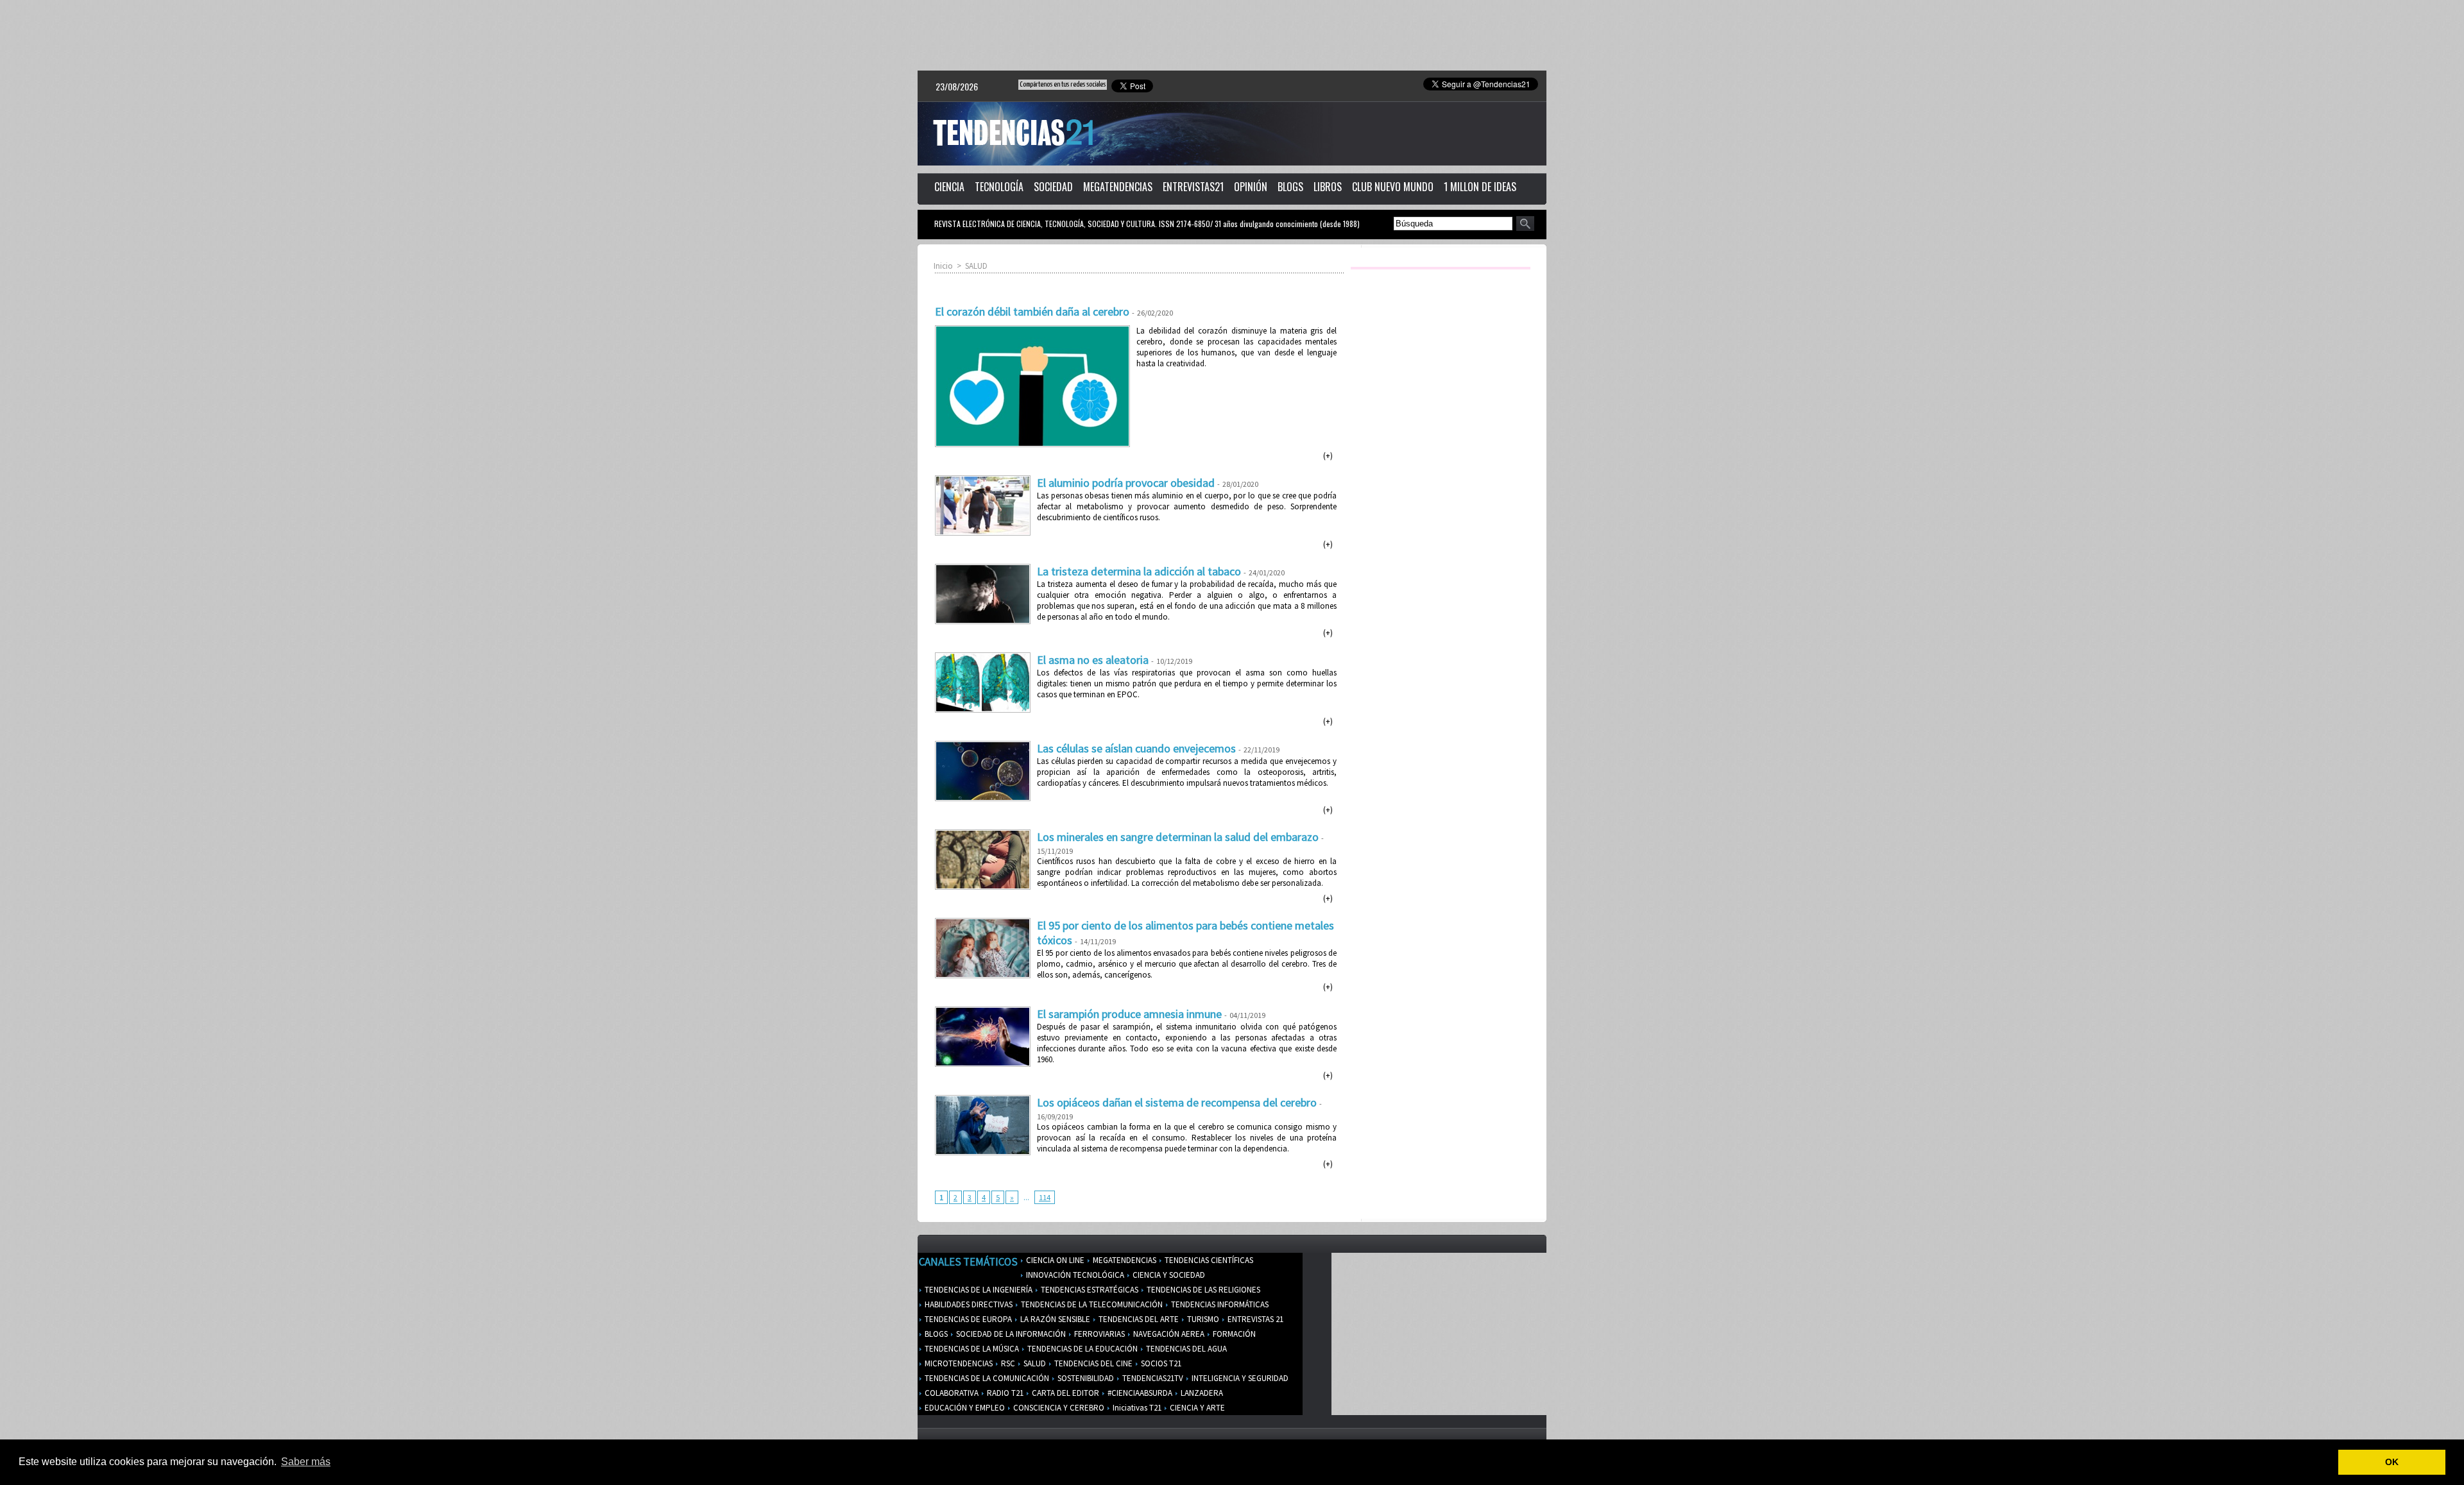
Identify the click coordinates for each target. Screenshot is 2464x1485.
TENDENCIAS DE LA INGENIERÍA (978, 1290)
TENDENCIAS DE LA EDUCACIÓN (1082, 1349)
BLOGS (1290, 187)
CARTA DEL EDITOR (1065, 1393)
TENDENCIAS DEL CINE (1092, 1363)
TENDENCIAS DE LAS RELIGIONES (1202, 1290)
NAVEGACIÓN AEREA (1168, 1334)
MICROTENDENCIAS (958, 1363)
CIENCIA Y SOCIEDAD (1168, 1275)
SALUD (976, 266)
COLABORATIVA (951, 1393)
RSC (1007, 1363)
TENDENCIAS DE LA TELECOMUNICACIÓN (1091, 1304)
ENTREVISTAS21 (1193, 187)
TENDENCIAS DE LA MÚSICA (971, 1349)
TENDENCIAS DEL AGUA (1185, 1349)
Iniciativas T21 (1136, 1408)
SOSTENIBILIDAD (1085, 1378)
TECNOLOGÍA (999, 187)
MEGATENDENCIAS (1118, 187)
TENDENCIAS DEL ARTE (1138, 1319)
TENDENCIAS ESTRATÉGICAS (1089, 1290)
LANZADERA (1201, 1393)
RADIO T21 (1004, 1393)
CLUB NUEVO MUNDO (1393, 187)
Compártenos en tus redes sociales (1063, 84)
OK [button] (2392, 1462)
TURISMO (1202, 1319)
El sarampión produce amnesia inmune (1129, 1014)
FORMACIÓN (1233, 1334)
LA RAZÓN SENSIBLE (1054, 1319)
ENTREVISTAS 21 (1254, 1319)
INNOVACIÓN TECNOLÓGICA (1074, 1275)
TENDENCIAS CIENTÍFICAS (1208, 1260)
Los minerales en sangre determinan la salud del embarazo (1178, 837)
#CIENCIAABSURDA (1139, 1393)
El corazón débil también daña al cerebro (1032, 311)
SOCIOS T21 (1160, 1363)
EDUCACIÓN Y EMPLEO (964, 1408)
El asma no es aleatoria (1093, 660)
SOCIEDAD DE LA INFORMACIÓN (1010, 1334)
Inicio (943, 266)
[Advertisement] (1232, 35)
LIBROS (1328, 187)
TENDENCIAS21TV (1152, 1378)
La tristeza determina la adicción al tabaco (1139, 571)
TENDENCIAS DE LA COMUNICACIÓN (986, 1378)
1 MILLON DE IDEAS (1480, 187)
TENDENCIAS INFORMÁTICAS (1219, 1304)
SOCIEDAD (1053, 187)
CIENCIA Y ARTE (1196, 1408)
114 (1045, 1197)
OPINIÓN (1251, 187)
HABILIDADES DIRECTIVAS (968, 1304)
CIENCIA (949, 187)
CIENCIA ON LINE (1054, 1260)
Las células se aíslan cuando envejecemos (1136, 748)
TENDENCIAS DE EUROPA (967, 1319)
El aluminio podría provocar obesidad (1126, 483)
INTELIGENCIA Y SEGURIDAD (1239, 1378)
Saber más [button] (306, 1462)
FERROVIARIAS (1099, 1334)
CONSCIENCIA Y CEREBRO (1058, 1408)
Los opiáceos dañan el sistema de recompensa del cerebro (1177, 1102)
